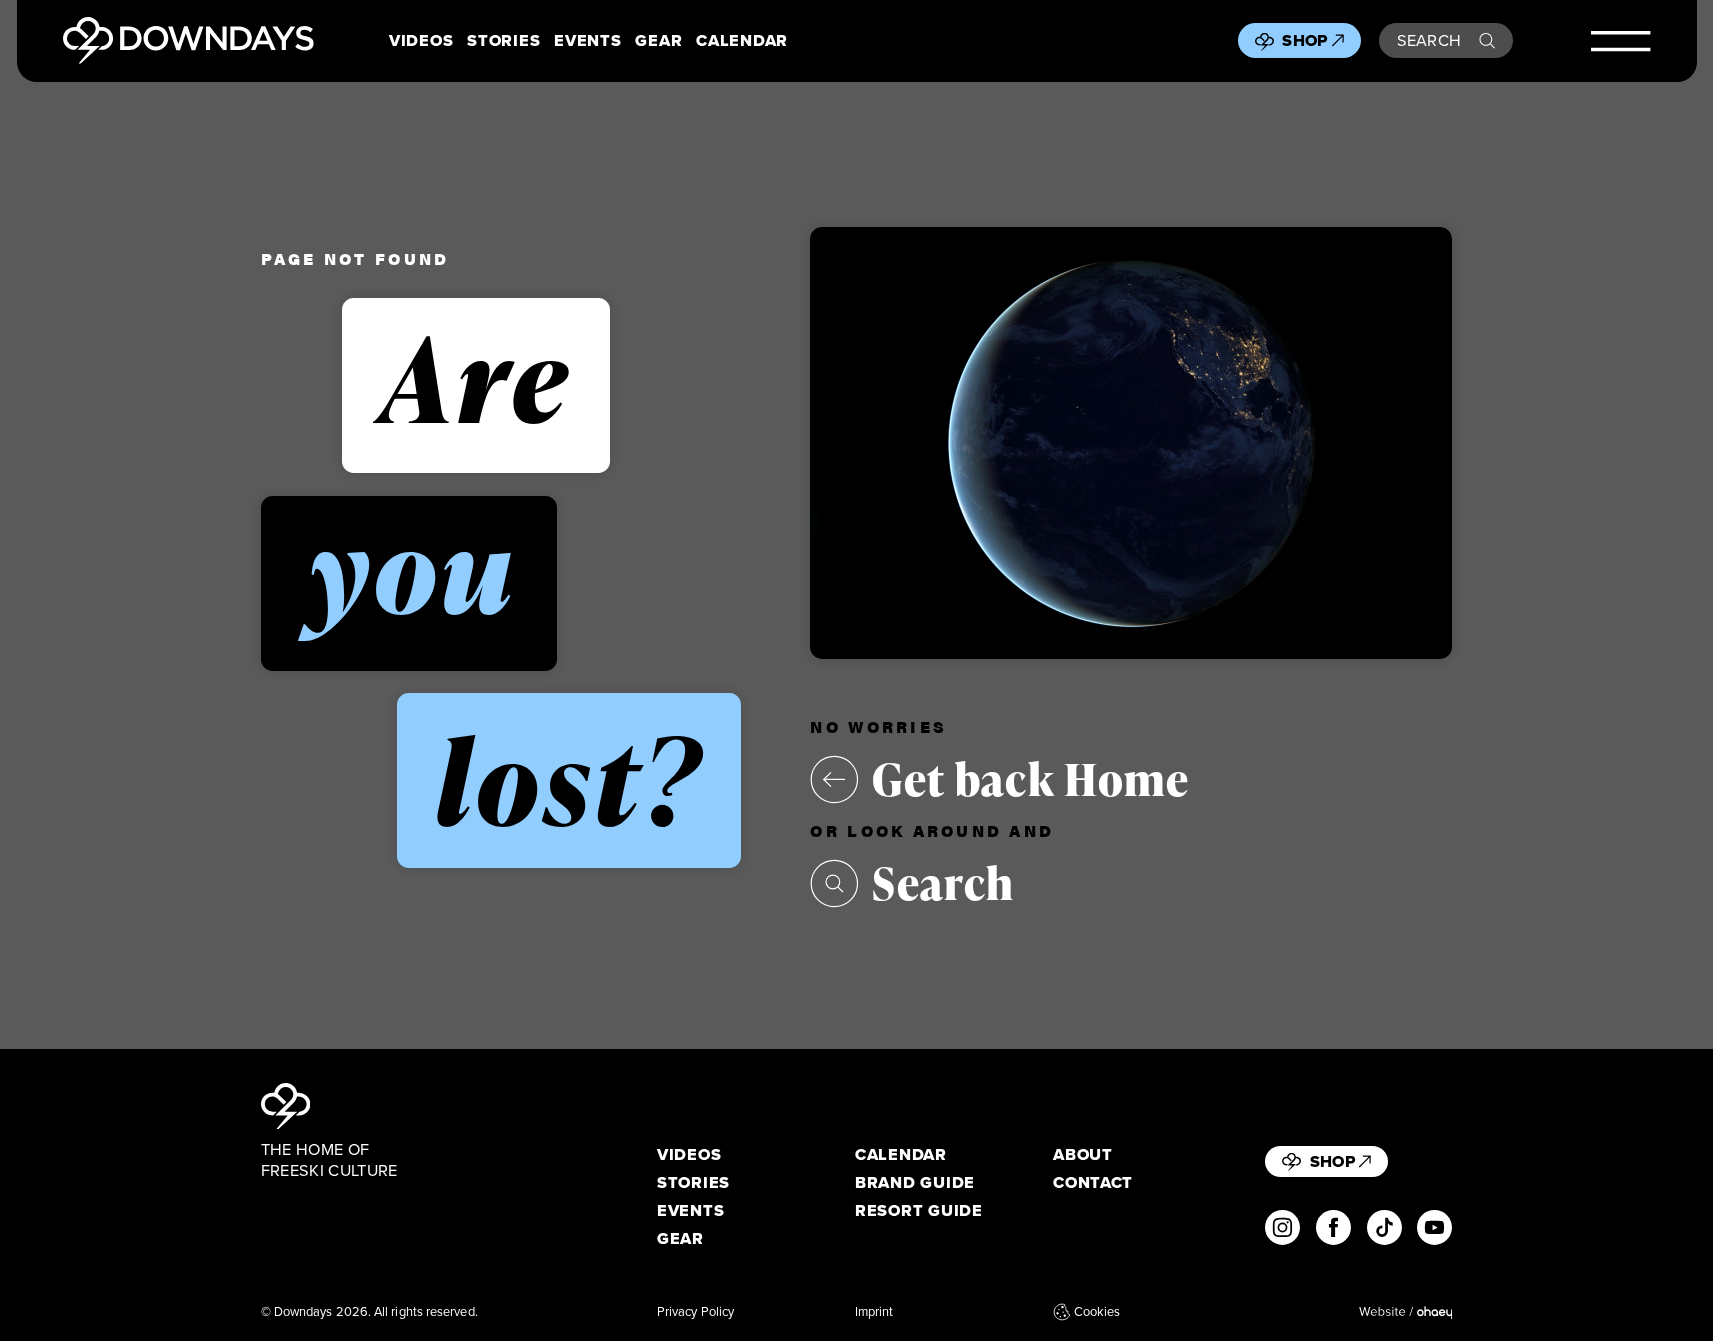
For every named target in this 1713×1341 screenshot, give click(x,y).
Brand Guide (915, 1182)
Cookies (1097, 1312)
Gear (658, 40)
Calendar (742, 40)
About (1083, 1154)
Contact (1093, 1182)
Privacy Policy (695, 1312)
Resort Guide (919, 1210)
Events (587, 40)
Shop (1304, 40)
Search (1429, 40)
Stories (503, 40)
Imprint (874, 1312)
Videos (421, 40)
